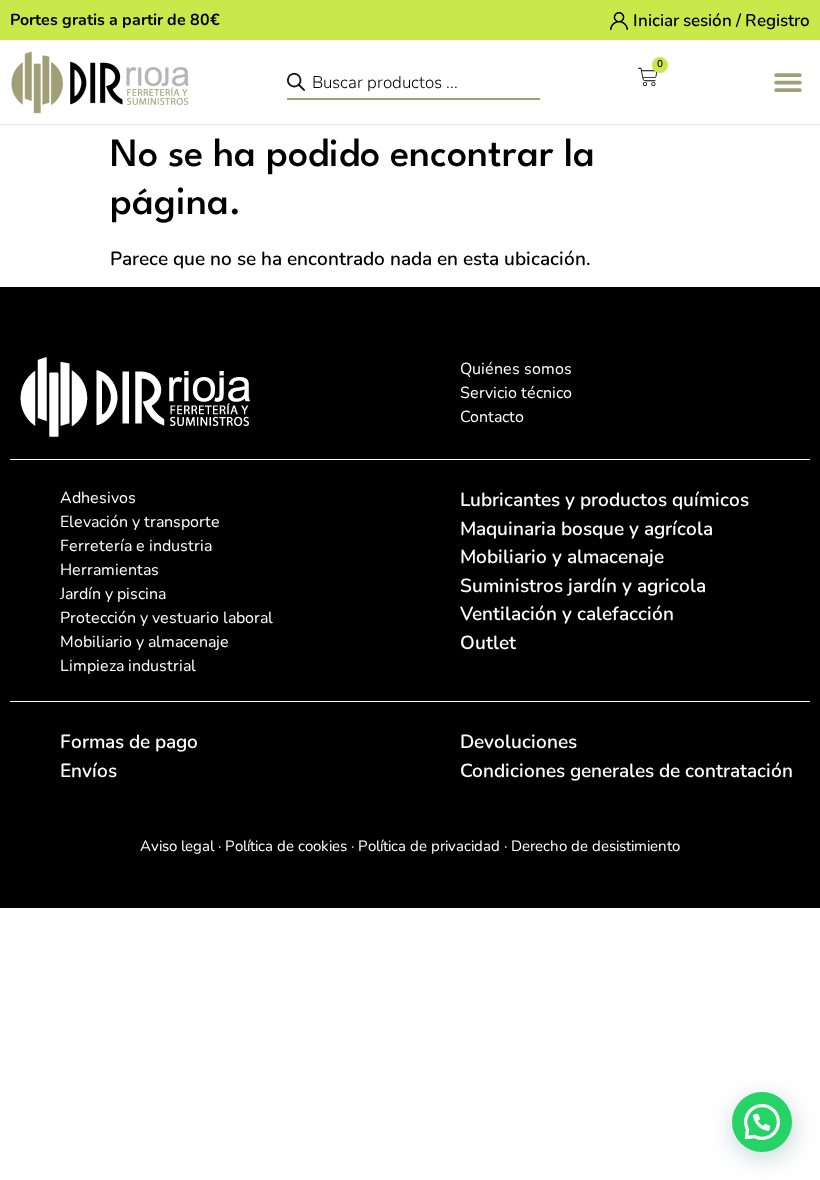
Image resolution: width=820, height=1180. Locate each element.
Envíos (88, 771)
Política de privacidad (427, 846)
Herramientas (109, 570)
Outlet (488, 643)
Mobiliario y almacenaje (144, 642)
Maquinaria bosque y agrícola (586, 529)
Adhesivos (98, 498)
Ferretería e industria (136, 546)
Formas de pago (129, 742)
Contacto (492, 417)
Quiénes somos (516, 369)
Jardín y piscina (113, 594)
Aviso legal (177, 846)
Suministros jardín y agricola (583, 586)
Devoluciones (518, 742)
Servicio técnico (516, 393)
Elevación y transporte (140, 522)
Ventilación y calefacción (567, 614)
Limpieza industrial (128, 666)
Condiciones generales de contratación (626, 771)
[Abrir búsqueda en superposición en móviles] (413, 81)
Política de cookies (284, 846)
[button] (787, 81)
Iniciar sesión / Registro (721, 20)
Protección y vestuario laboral (166, 618)
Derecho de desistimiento (595, 846)
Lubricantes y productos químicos (604, 500)
